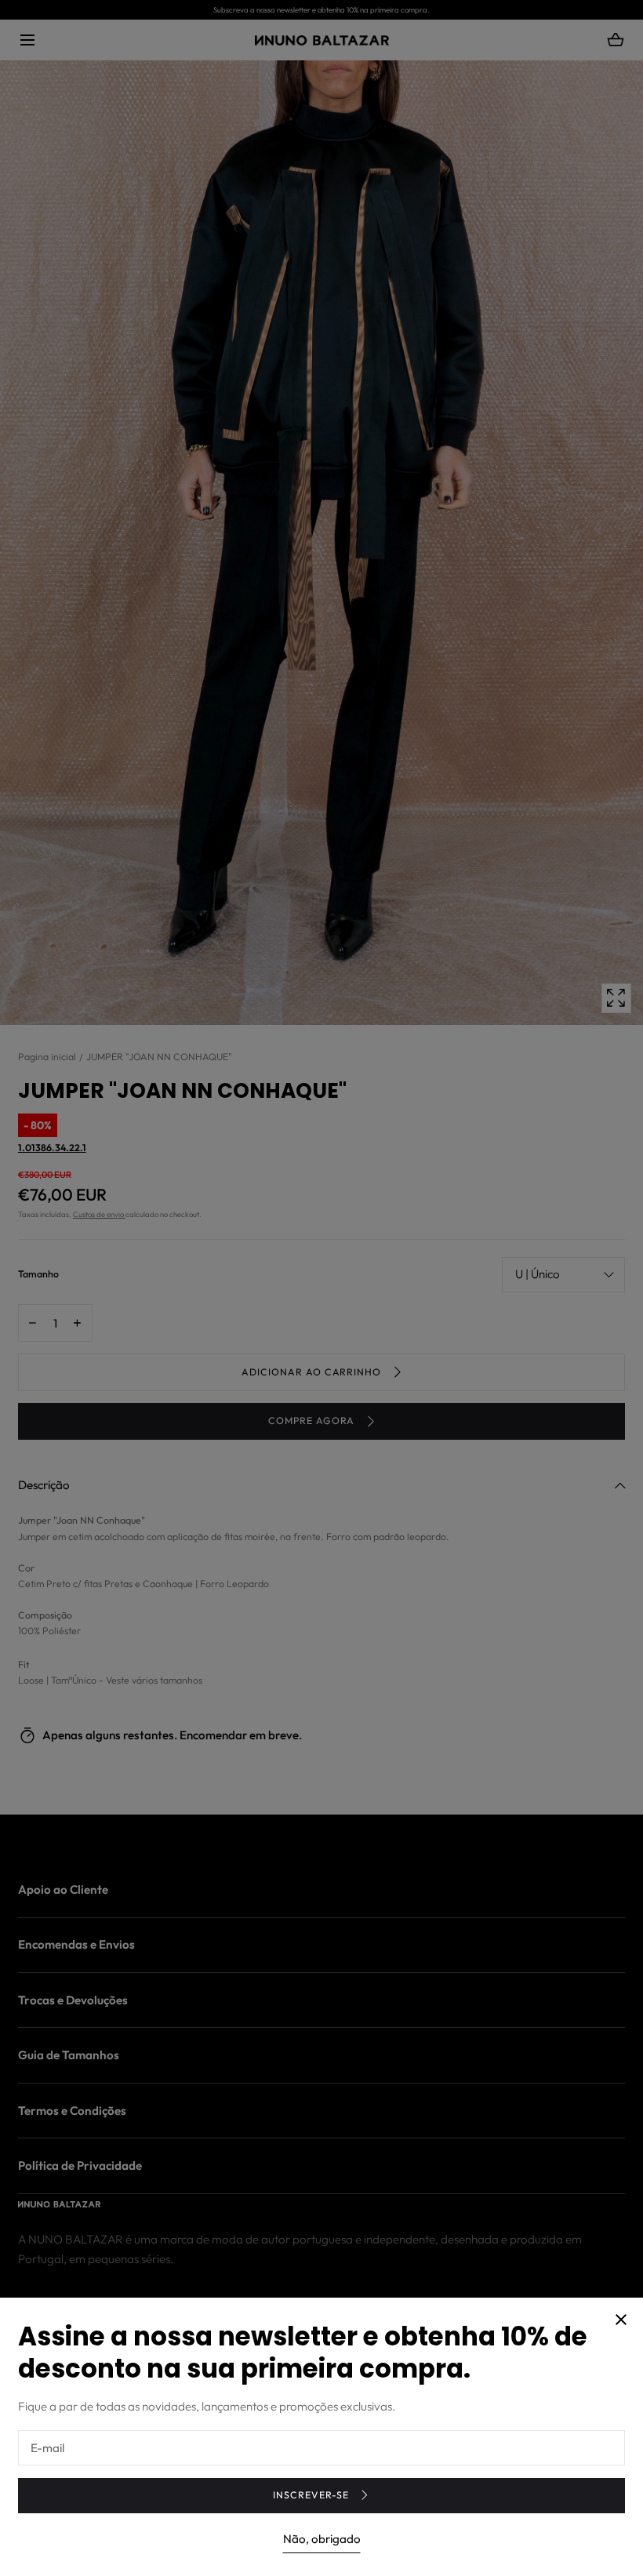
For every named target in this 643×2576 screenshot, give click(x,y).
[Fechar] (321, 1288)
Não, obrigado (322, 2539)
